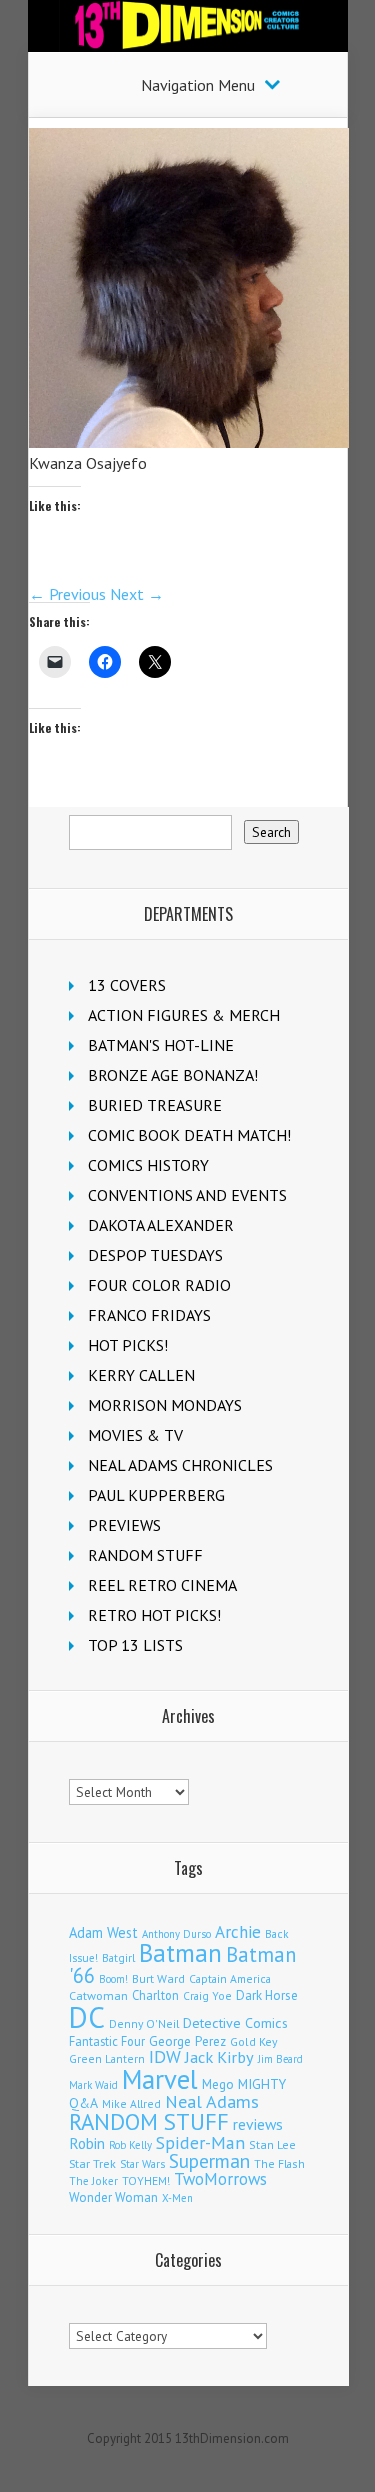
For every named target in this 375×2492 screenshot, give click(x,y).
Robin (87, 2143)
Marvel (160, 2079)
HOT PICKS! (128, 1345)
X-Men (177, 2198)
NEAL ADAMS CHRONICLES (180, 1465)
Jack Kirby (219, 2057)
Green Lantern (107, 2058)
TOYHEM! (146, 2180)
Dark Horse (267, 1995)
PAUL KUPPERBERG (156, 1495)
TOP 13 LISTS (135, 1645)
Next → (137, 594)
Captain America (230, 1978)
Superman (209, 2160)
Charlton (155, 1995)
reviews (258, 2124)
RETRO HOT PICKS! (154, 1615)
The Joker (93, 2181)
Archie (238, 1932)
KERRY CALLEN (141, 1375)
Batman (180, 1953)
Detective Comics (235, 2023)
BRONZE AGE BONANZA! (173, 1075)
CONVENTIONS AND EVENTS (187, 1195)
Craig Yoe (207, 1995)
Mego (218, 2084)
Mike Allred (131, 2103)
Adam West (103, 1932)
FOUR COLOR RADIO (159, 1285)
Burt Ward (158, 1978)
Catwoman (98, 1995)
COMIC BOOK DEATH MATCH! (189, 1135)
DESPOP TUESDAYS (155, 1255)
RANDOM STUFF (145, 1555)
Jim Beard (280, 2059)
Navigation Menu (198, 85)
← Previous (67, 594)
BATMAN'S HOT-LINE (161, 1045)
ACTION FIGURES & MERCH (184, 1015)
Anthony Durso (176, 1934)
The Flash (279, 2163)
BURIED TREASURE (155, 1105)
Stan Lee (272, 2144)
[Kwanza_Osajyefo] (189, 442)
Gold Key (254, 2041)
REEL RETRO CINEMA (162, 1585)
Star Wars (142, 2164)
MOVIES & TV (135, 1435)
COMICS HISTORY (148, 1165)
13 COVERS (127, 985)
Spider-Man (200, 2142)
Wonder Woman (113, 2197)
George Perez (187, 2041)
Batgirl (118, 1957)
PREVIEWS (124, 1525)
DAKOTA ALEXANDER (161, 1225)
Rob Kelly (130, 2145)
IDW (165, 2056)
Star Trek (92, 2163)
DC (87, 2017)
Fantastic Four (107, 2041)
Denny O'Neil (144, 2023)
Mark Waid (93, 2085)
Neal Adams (212, 2101)
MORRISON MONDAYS (165, 1405)
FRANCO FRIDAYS (149, 1315)
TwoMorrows (220, 2179)
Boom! (113, 1979)
